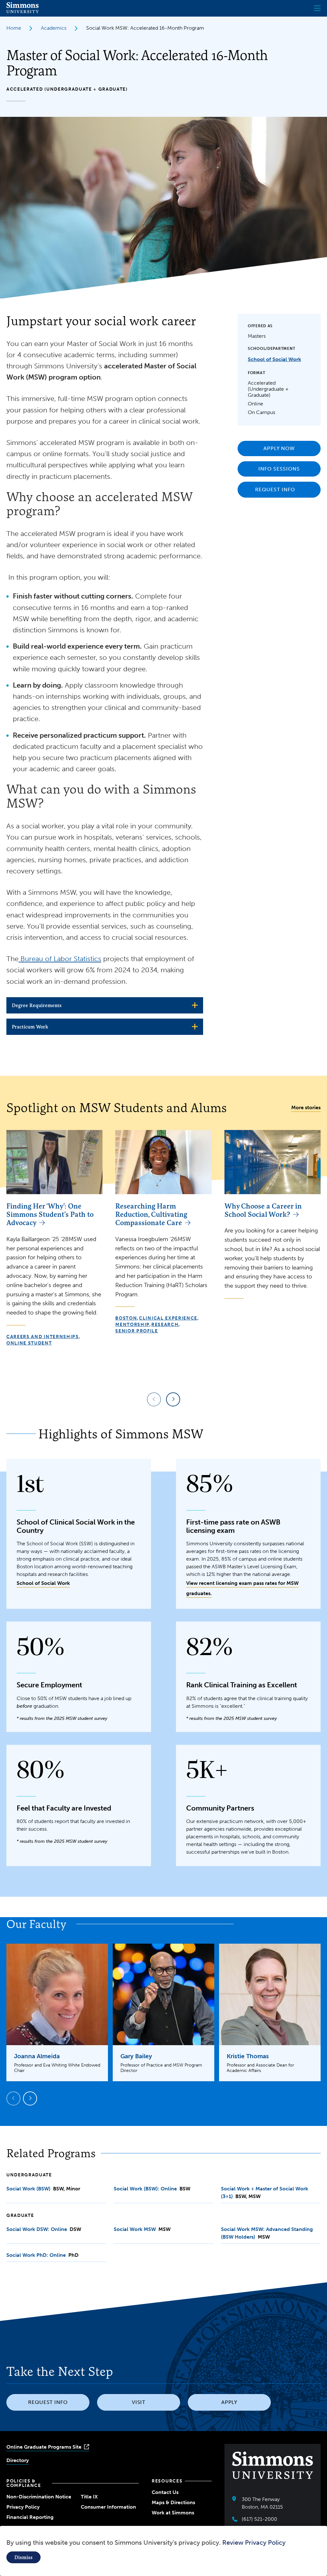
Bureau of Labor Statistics (60, 959)
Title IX (89, 2497)
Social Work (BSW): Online (146, 2189)
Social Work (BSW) (28, 2189)
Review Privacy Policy (254, 2542)
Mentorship (132, 1325)
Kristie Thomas (248, 2056)
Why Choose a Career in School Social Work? (263, 1210)
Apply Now (279, 448)
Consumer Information (108, 2507)
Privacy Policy (23, 2507)
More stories (306, 1107)
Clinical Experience (168, 1318)
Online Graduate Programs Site (44, 2447)
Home (14, 28)
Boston (126, 1318)
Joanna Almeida (37, 2056)
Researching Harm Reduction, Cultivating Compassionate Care (151, 1214)
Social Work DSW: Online (37, 2229)
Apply (229, 2402)
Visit (139, 2402)
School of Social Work (274, 359)
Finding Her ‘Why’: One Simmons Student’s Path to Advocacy (50, 1214)
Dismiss (23, 2557)
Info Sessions (279, 469)
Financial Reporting (30, 2517)
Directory (18, 2460)
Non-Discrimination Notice (39, 2497)
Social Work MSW (135, 2229)
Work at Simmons (173, 2513)
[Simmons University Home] (23, 11)
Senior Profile (137, 1331)
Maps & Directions (173, 2502)
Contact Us (165, 2492)
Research (165, 1325)
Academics (54, 28)
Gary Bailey (136, 2056)
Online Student (29, 1343)
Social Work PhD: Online (36, 2255)
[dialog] (163, 2551)
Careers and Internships (43, 1337)
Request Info (275, 490)
